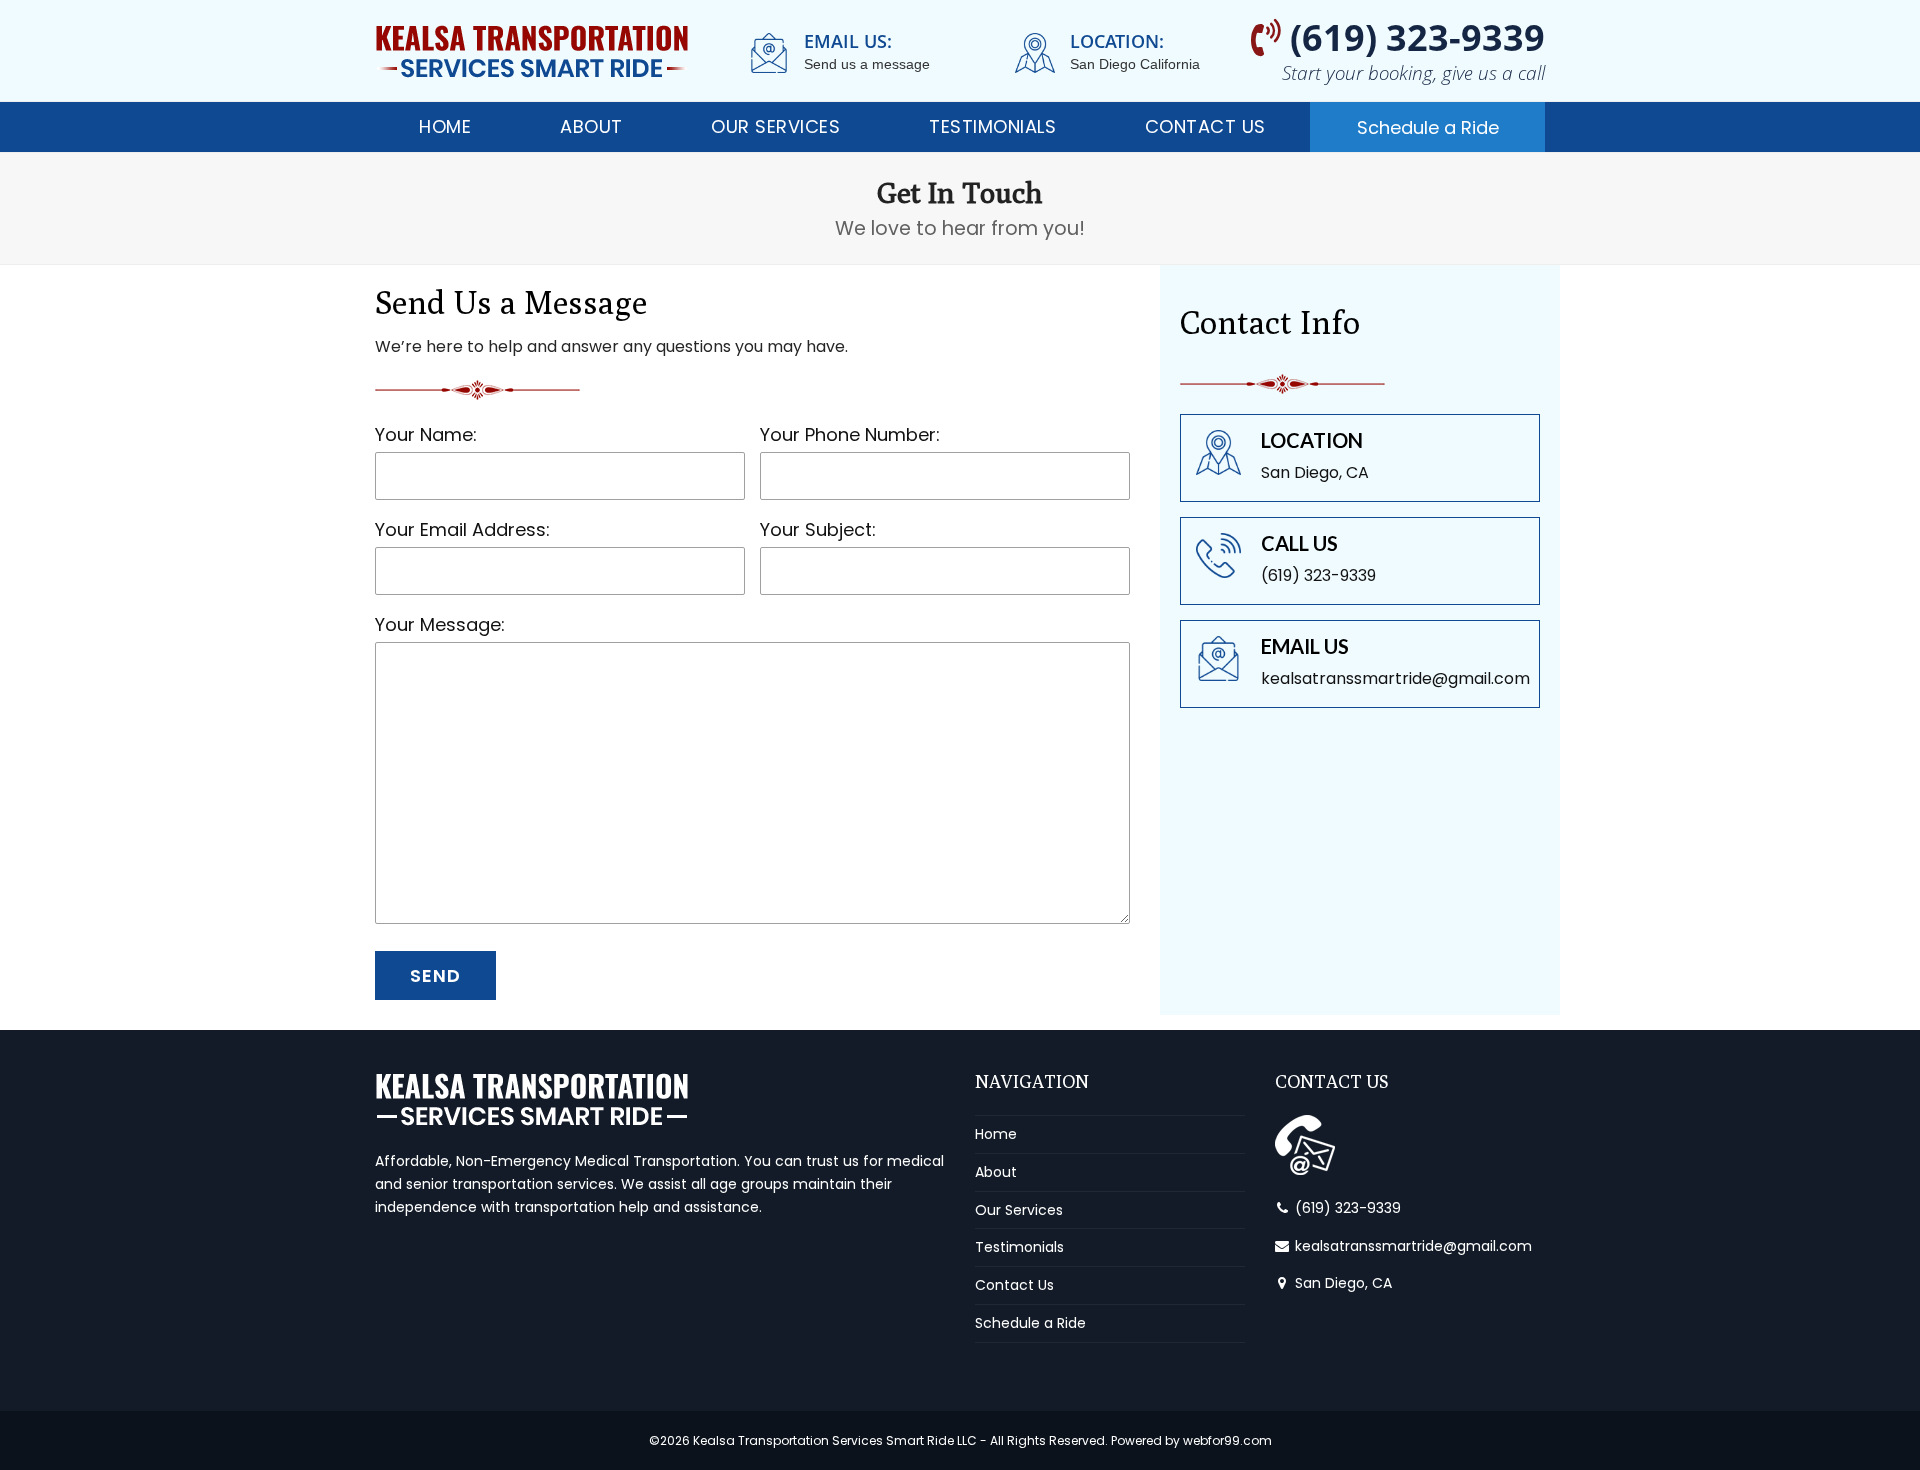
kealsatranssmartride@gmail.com (1413, 1246)
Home (996, 1134)
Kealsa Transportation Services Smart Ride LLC (835, 1440)
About (996, 1172)
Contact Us (1014, 1285)
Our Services (1019, 1210)
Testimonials (1019, 1247)
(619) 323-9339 (1348, 1208)
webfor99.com (1227, 1440)
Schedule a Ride (1030, 1323)
